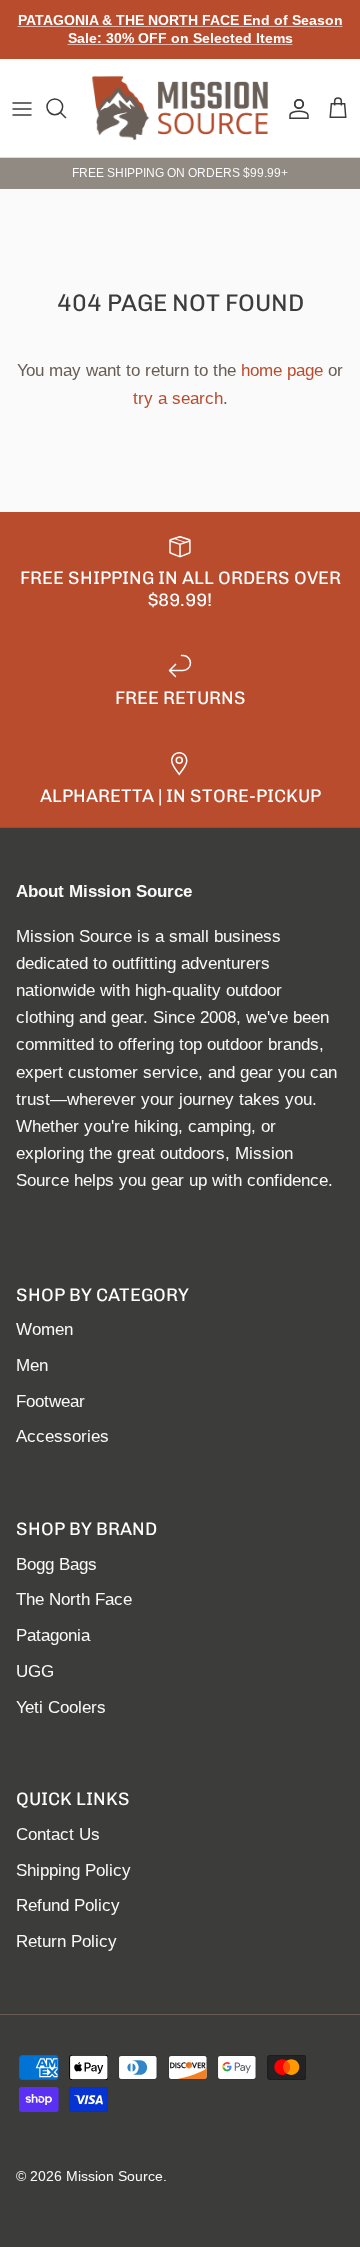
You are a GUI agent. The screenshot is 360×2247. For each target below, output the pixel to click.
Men (32, 1365)
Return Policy (66, 1941)
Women (44, 1329)
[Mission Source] (180, 108)
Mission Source (114, 2176)
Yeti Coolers (61, 1707)
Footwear (50, 1401)
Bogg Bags (56, 1564)
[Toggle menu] (22, 108)
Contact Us (58, 1834)
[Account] (294, 108)
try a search (178, 398)
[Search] (66, 108)
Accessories (62, 1436)
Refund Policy (68, 1905)
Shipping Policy (73, 1870)
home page (282, 370)
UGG (35, 1671)
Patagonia (53, 1635)
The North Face (74, 1599)
